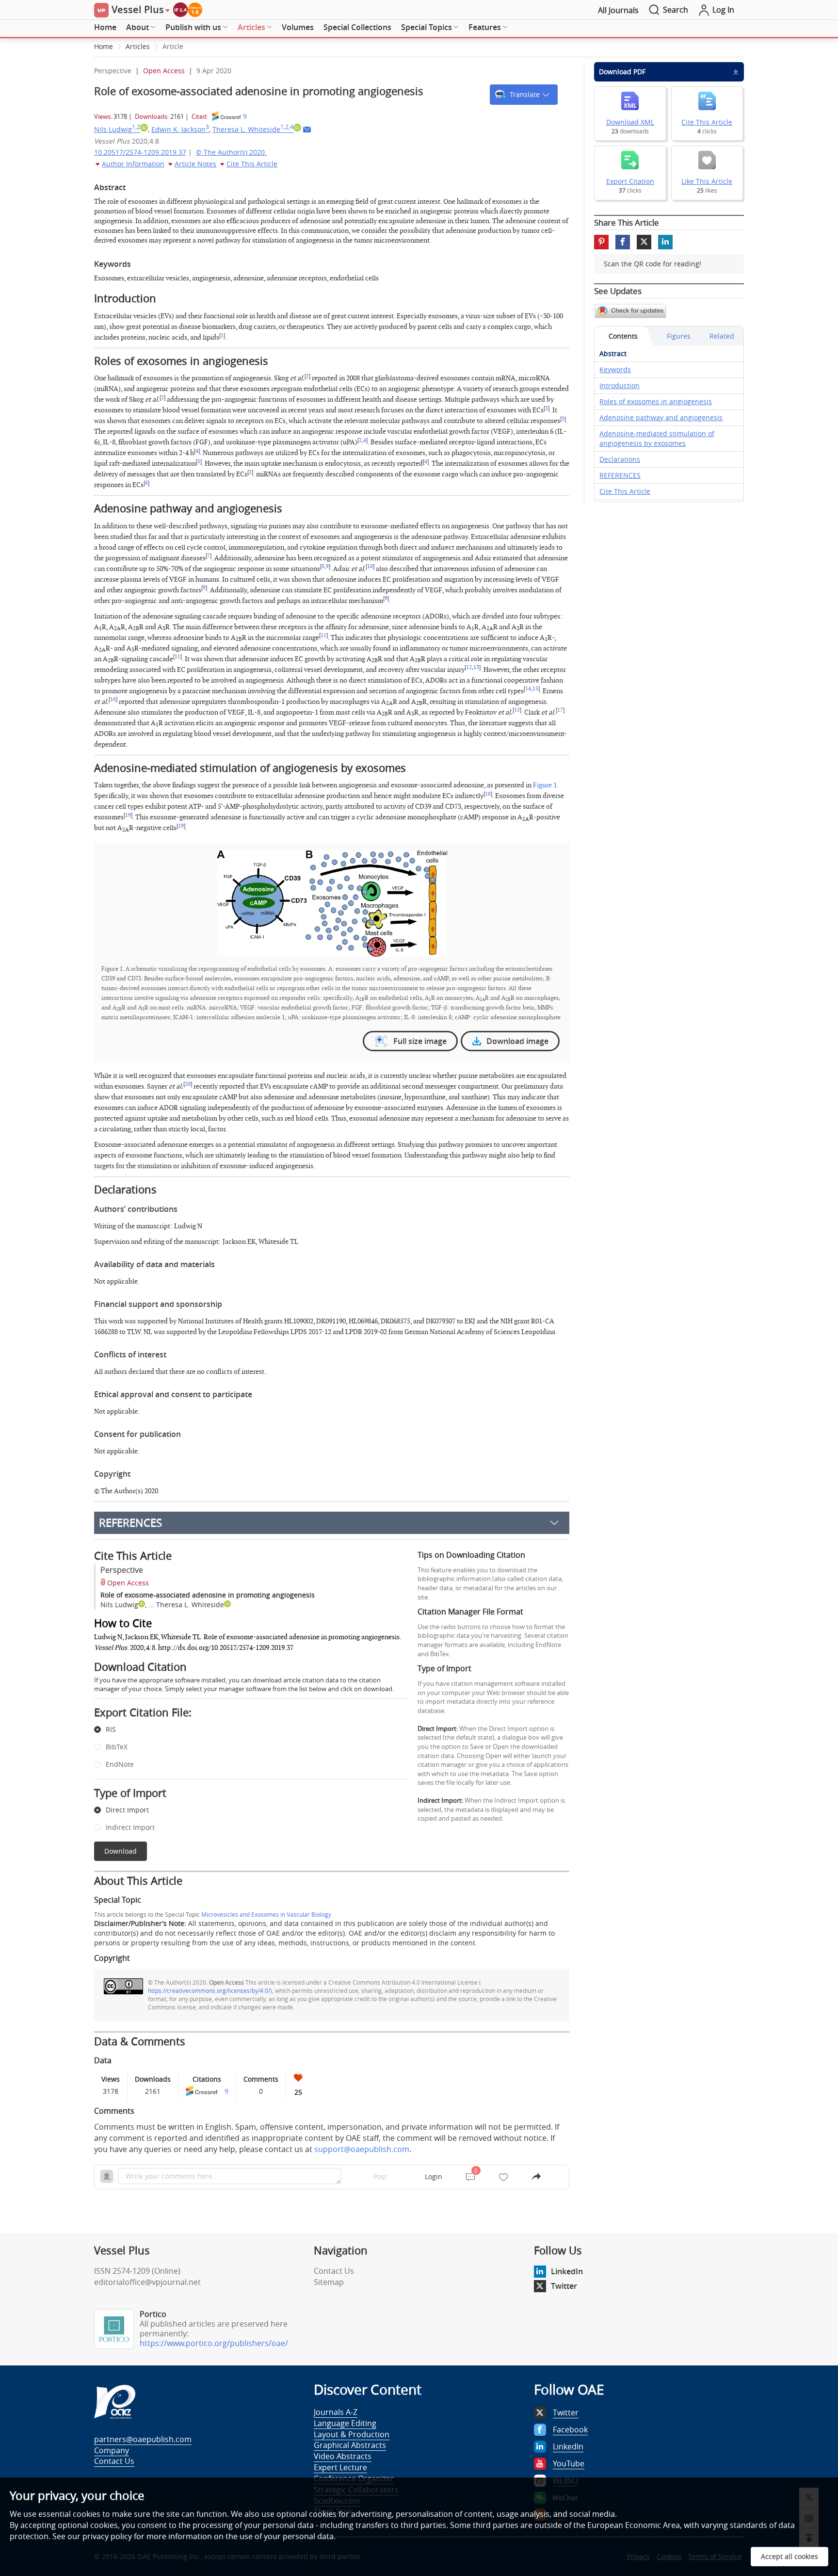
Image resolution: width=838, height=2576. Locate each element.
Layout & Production (352, 2434)
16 (113, 700)
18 (488, 794)
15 (535, 689)
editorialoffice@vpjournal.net (147, 2282)
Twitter (564, 2286)
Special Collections (357, 27)
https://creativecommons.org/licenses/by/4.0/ (209, 1990)
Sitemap (329, 2282)
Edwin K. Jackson (180, 129)
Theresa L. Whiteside (253, 129)
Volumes (298, 27)
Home (105, 27)
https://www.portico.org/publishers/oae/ (214, 2343)
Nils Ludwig (117, 129)
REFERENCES (130, 1523)
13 (476, 668)
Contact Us (334, 2271)
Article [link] (173, 46)
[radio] (244, 1730)
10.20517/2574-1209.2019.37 (140, 152)
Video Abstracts (343, 2456)
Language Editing (345, 2423)
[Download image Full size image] (332, 903)
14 (528, 689)
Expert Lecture (340, 2467)
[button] (524, 95)
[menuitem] (105, 28)
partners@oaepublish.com (143, 2439)
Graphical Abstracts (350, 2445)
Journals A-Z (336, 2412)
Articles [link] (138, 46)
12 (469, 668)
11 (323, 636)
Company (112, 2450)
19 (128, 815)
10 (370, 567)
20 (188, 1084)
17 (560, 710)
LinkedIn (567, 2271)
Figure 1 (545, 785)
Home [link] (104, 46)
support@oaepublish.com (362, 2149)
